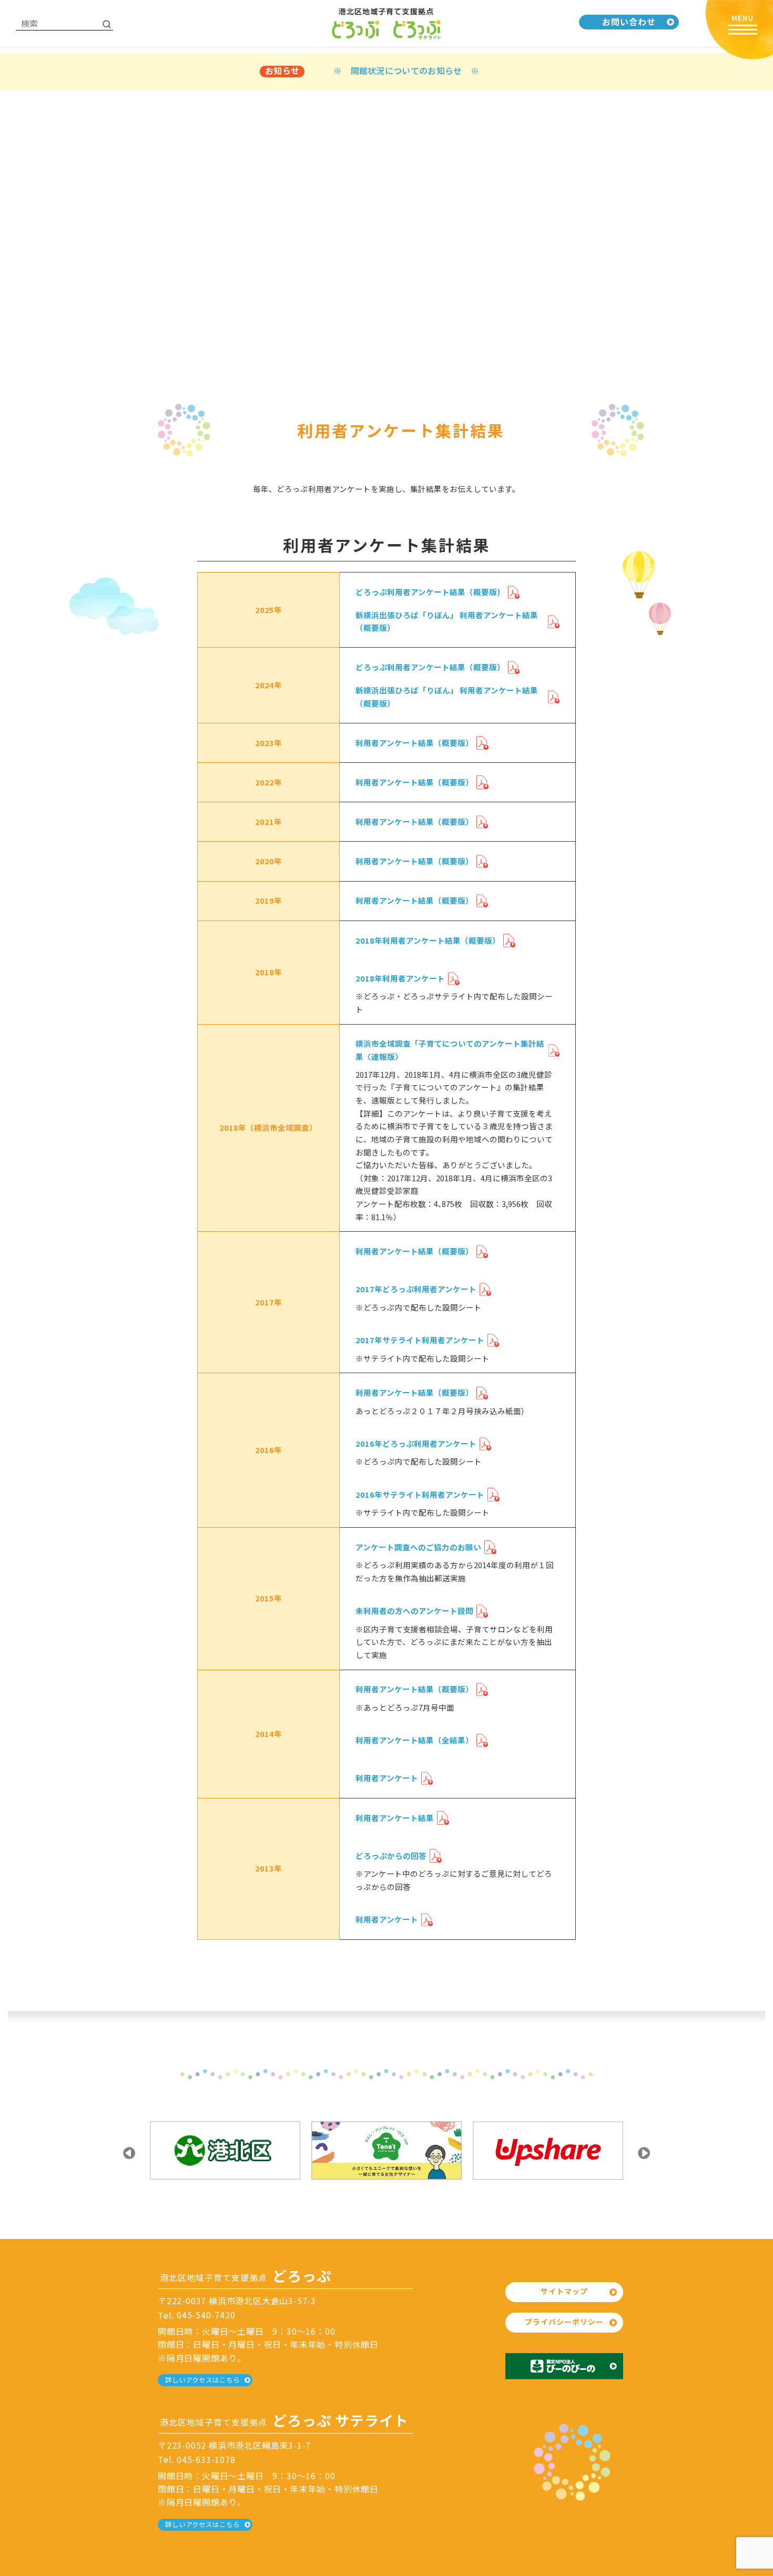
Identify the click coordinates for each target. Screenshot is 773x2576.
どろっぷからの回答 (391, 1856)
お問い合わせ (629, 22)
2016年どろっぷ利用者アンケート (416, 1443)
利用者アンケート (387, 1778)
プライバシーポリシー (564, 2322)
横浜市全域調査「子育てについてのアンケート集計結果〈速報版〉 (450, 1050)
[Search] (107, 24)
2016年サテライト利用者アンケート (420, 1494)
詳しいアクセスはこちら (202, 2380)
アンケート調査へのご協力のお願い (418, 1547)
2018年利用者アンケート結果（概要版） (428, 940)
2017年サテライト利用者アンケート (420, 1340)
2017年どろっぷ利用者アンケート (416, 1289)
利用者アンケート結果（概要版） (414, 743)
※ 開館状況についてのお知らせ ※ (406, 70)
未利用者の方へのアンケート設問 (414, 1611)
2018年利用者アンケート (400, 978)
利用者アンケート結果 (395, 1818)
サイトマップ (564, 2291)
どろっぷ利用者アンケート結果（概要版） (430, 592)
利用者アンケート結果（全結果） (414, 1740)
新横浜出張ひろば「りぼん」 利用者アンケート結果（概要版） (447, 621)
